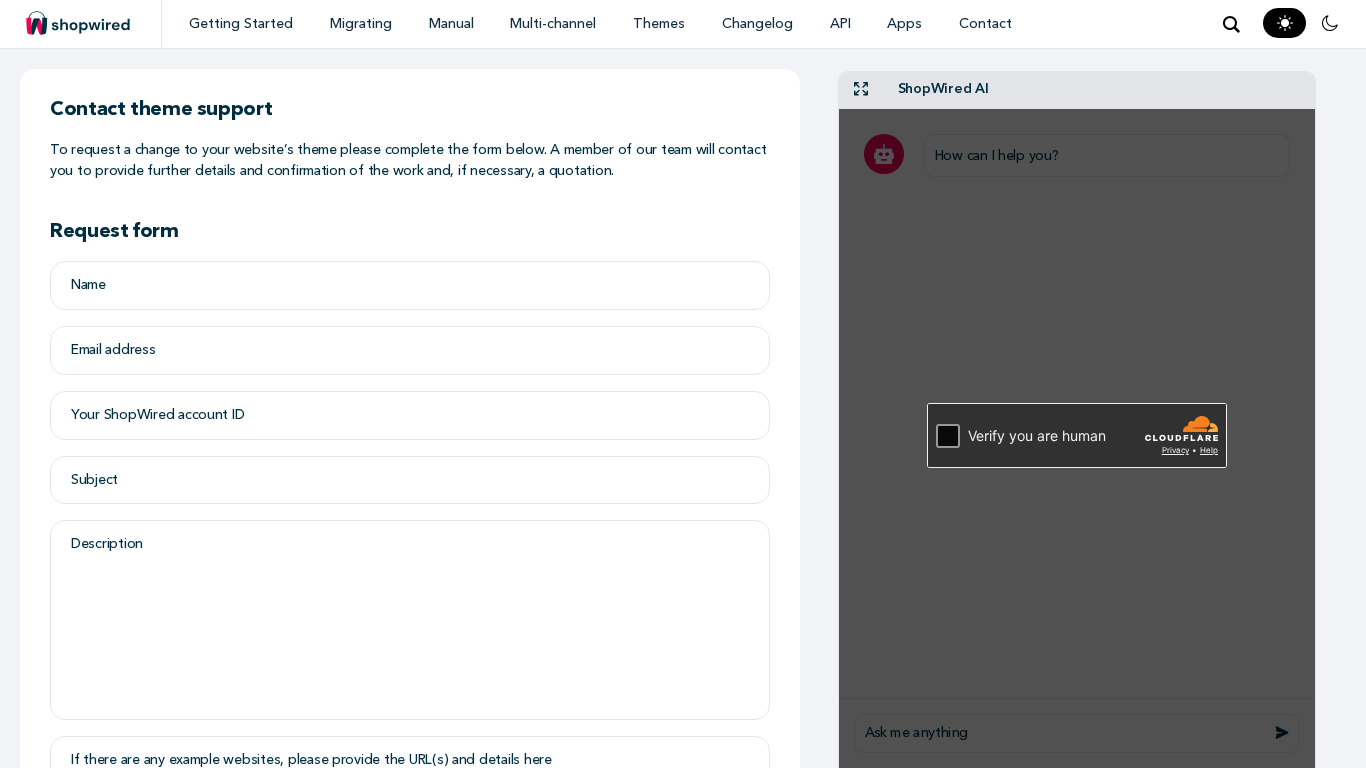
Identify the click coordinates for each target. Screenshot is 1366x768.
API (840, 23)
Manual (451, 23)
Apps (904, 23)
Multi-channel (553, 23)
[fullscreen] (861, 90)
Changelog (757, 23)
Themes (659, 23)
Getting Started (241, 23)
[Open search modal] (1231, 24)
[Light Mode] (1285, 23)
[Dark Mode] (1330, 23)
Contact (985, 23)
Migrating (361, 23)
